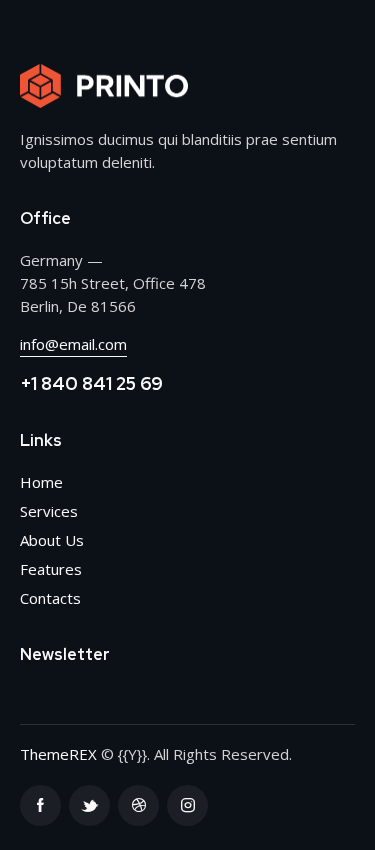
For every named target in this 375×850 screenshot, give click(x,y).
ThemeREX (58, 754)
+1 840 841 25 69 (91, 383)
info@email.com (73, 344)
